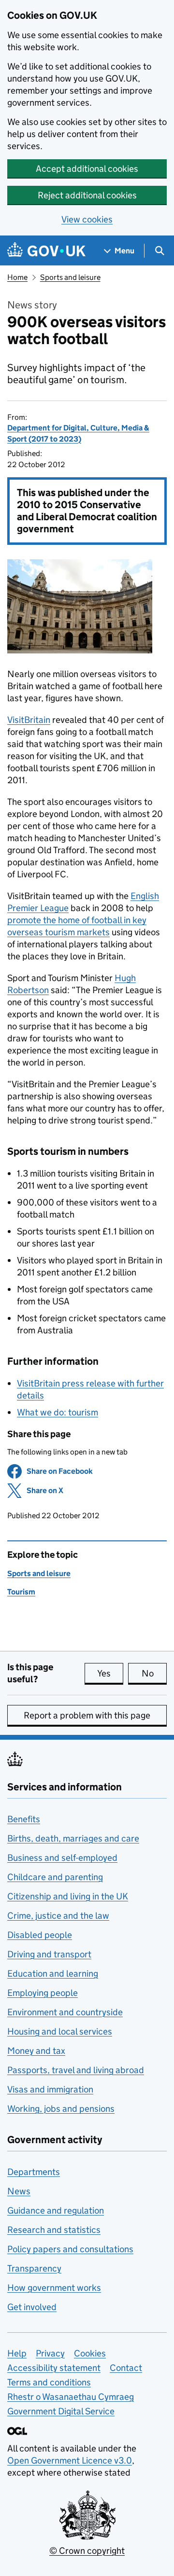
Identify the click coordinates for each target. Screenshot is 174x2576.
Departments (34, 2172)
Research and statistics (54, 2230)
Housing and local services (60, 2031)
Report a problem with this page (87, 1715)
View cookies (87, 219)
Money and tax (36, 2051)
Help (17, 2353)
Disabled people (40, 1935)
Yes (110, 1673)
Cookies (90, 2353)
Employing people (43, 1993)
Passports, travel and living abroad (76, 2070)
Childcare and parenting (55, 1877)
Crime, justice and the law (58, 1916)
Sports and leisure (70, 277)
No (154, 1673)
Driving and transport (49, 1954)
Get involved (32, 2307)
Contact (126, 2368)
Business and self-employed (62, 1858)
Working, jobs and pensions (61, 2109)
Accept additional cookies (87, 169)
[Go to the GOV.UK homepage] (46, 251)
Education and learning (53, 1974)
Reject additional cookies (87, 195)
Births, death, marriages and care (73, 1838)
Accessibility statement (54, 2368)
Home (17, 277)
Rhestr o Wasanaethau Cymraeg (71, 2397)
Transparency (34, 2268)
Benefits (24, 1819)
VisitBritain (29, 720)
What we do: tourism (58, 1412)
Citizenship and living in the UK (68, 1896)
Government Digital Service (61, 2411)
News (19, 2191)
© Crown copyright (87, 2551)
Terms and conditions (49, 2382)
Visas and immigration (50, 2089)
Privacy (50, 2353)
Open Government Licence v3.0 (70, 2460)
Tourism (21, 1592)
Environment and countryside (65, 2012)
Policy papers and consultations (70, 2249)
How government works (54, 2288)
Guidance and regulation (56, 2210)
